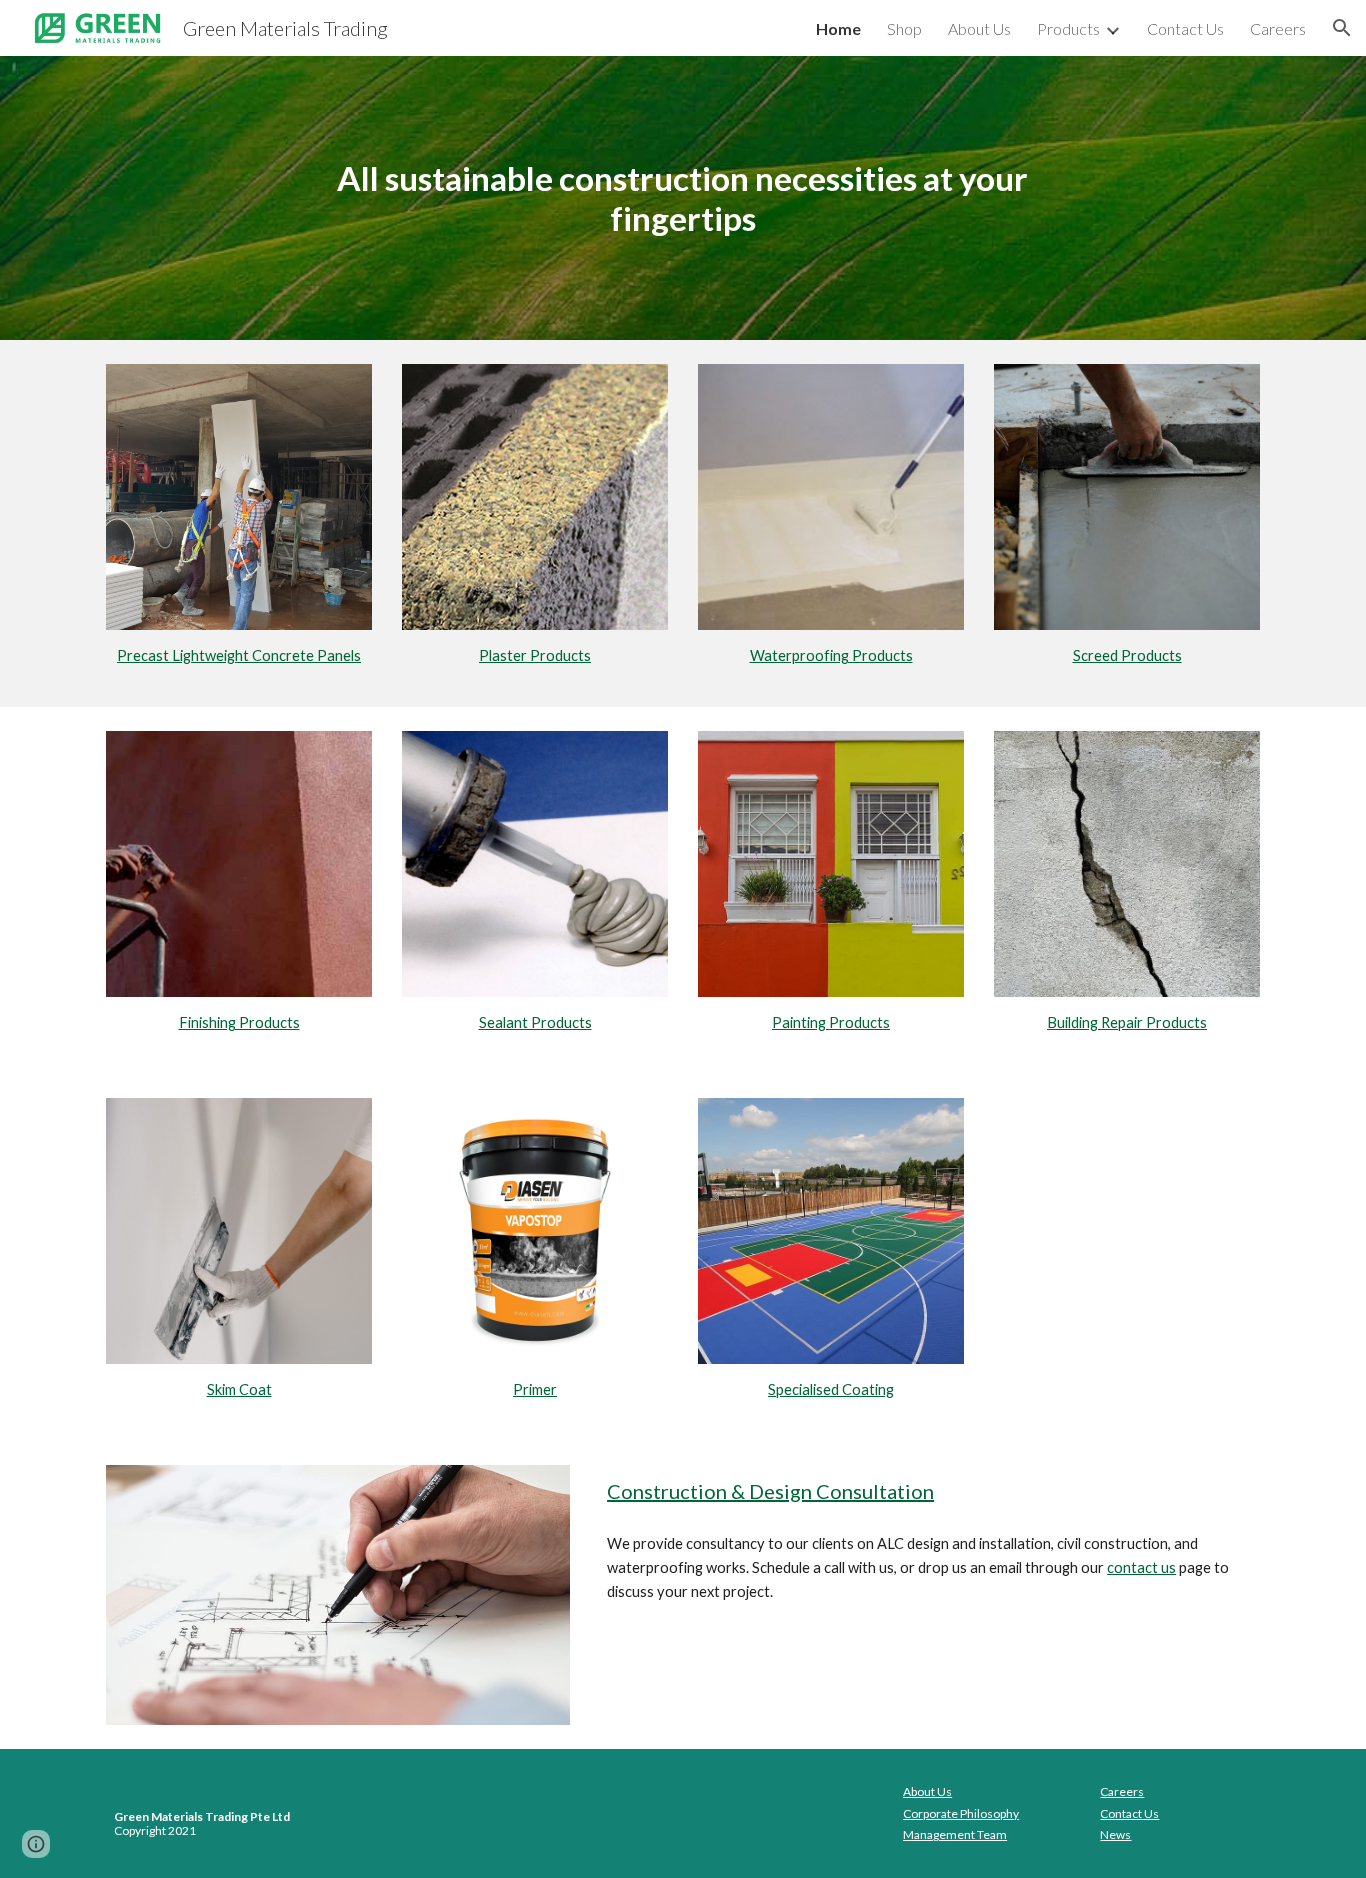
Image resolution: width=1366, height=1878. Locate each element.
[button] (1342, 28)
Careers (1122, 1791)
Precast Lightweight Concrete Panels (239, 655)
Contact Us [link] (1185, 28)
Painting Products (831, 1022)
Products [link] (1068, 28)
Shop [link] (904, 28)
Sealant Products (535, 1022)
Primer (535, 1389)
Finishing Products (239, 1022)
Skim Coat (239, 1389)
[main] (683, 198)
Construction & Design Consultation (770, 1491)
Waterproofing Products (831, 655)
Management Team (955, 1834)
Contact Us (1129, 1813)
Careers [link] (1278, 28)
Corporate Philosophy (961, 1813)
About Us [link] (979, 28)
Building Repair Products (1127, 1022)
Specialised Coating (831, 1389)
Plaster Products (535, 655)
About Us (927, 1791)
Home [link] (838, 28)
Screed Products (1127, 655)
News (1115, 1834)
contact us (1141, 1567)
